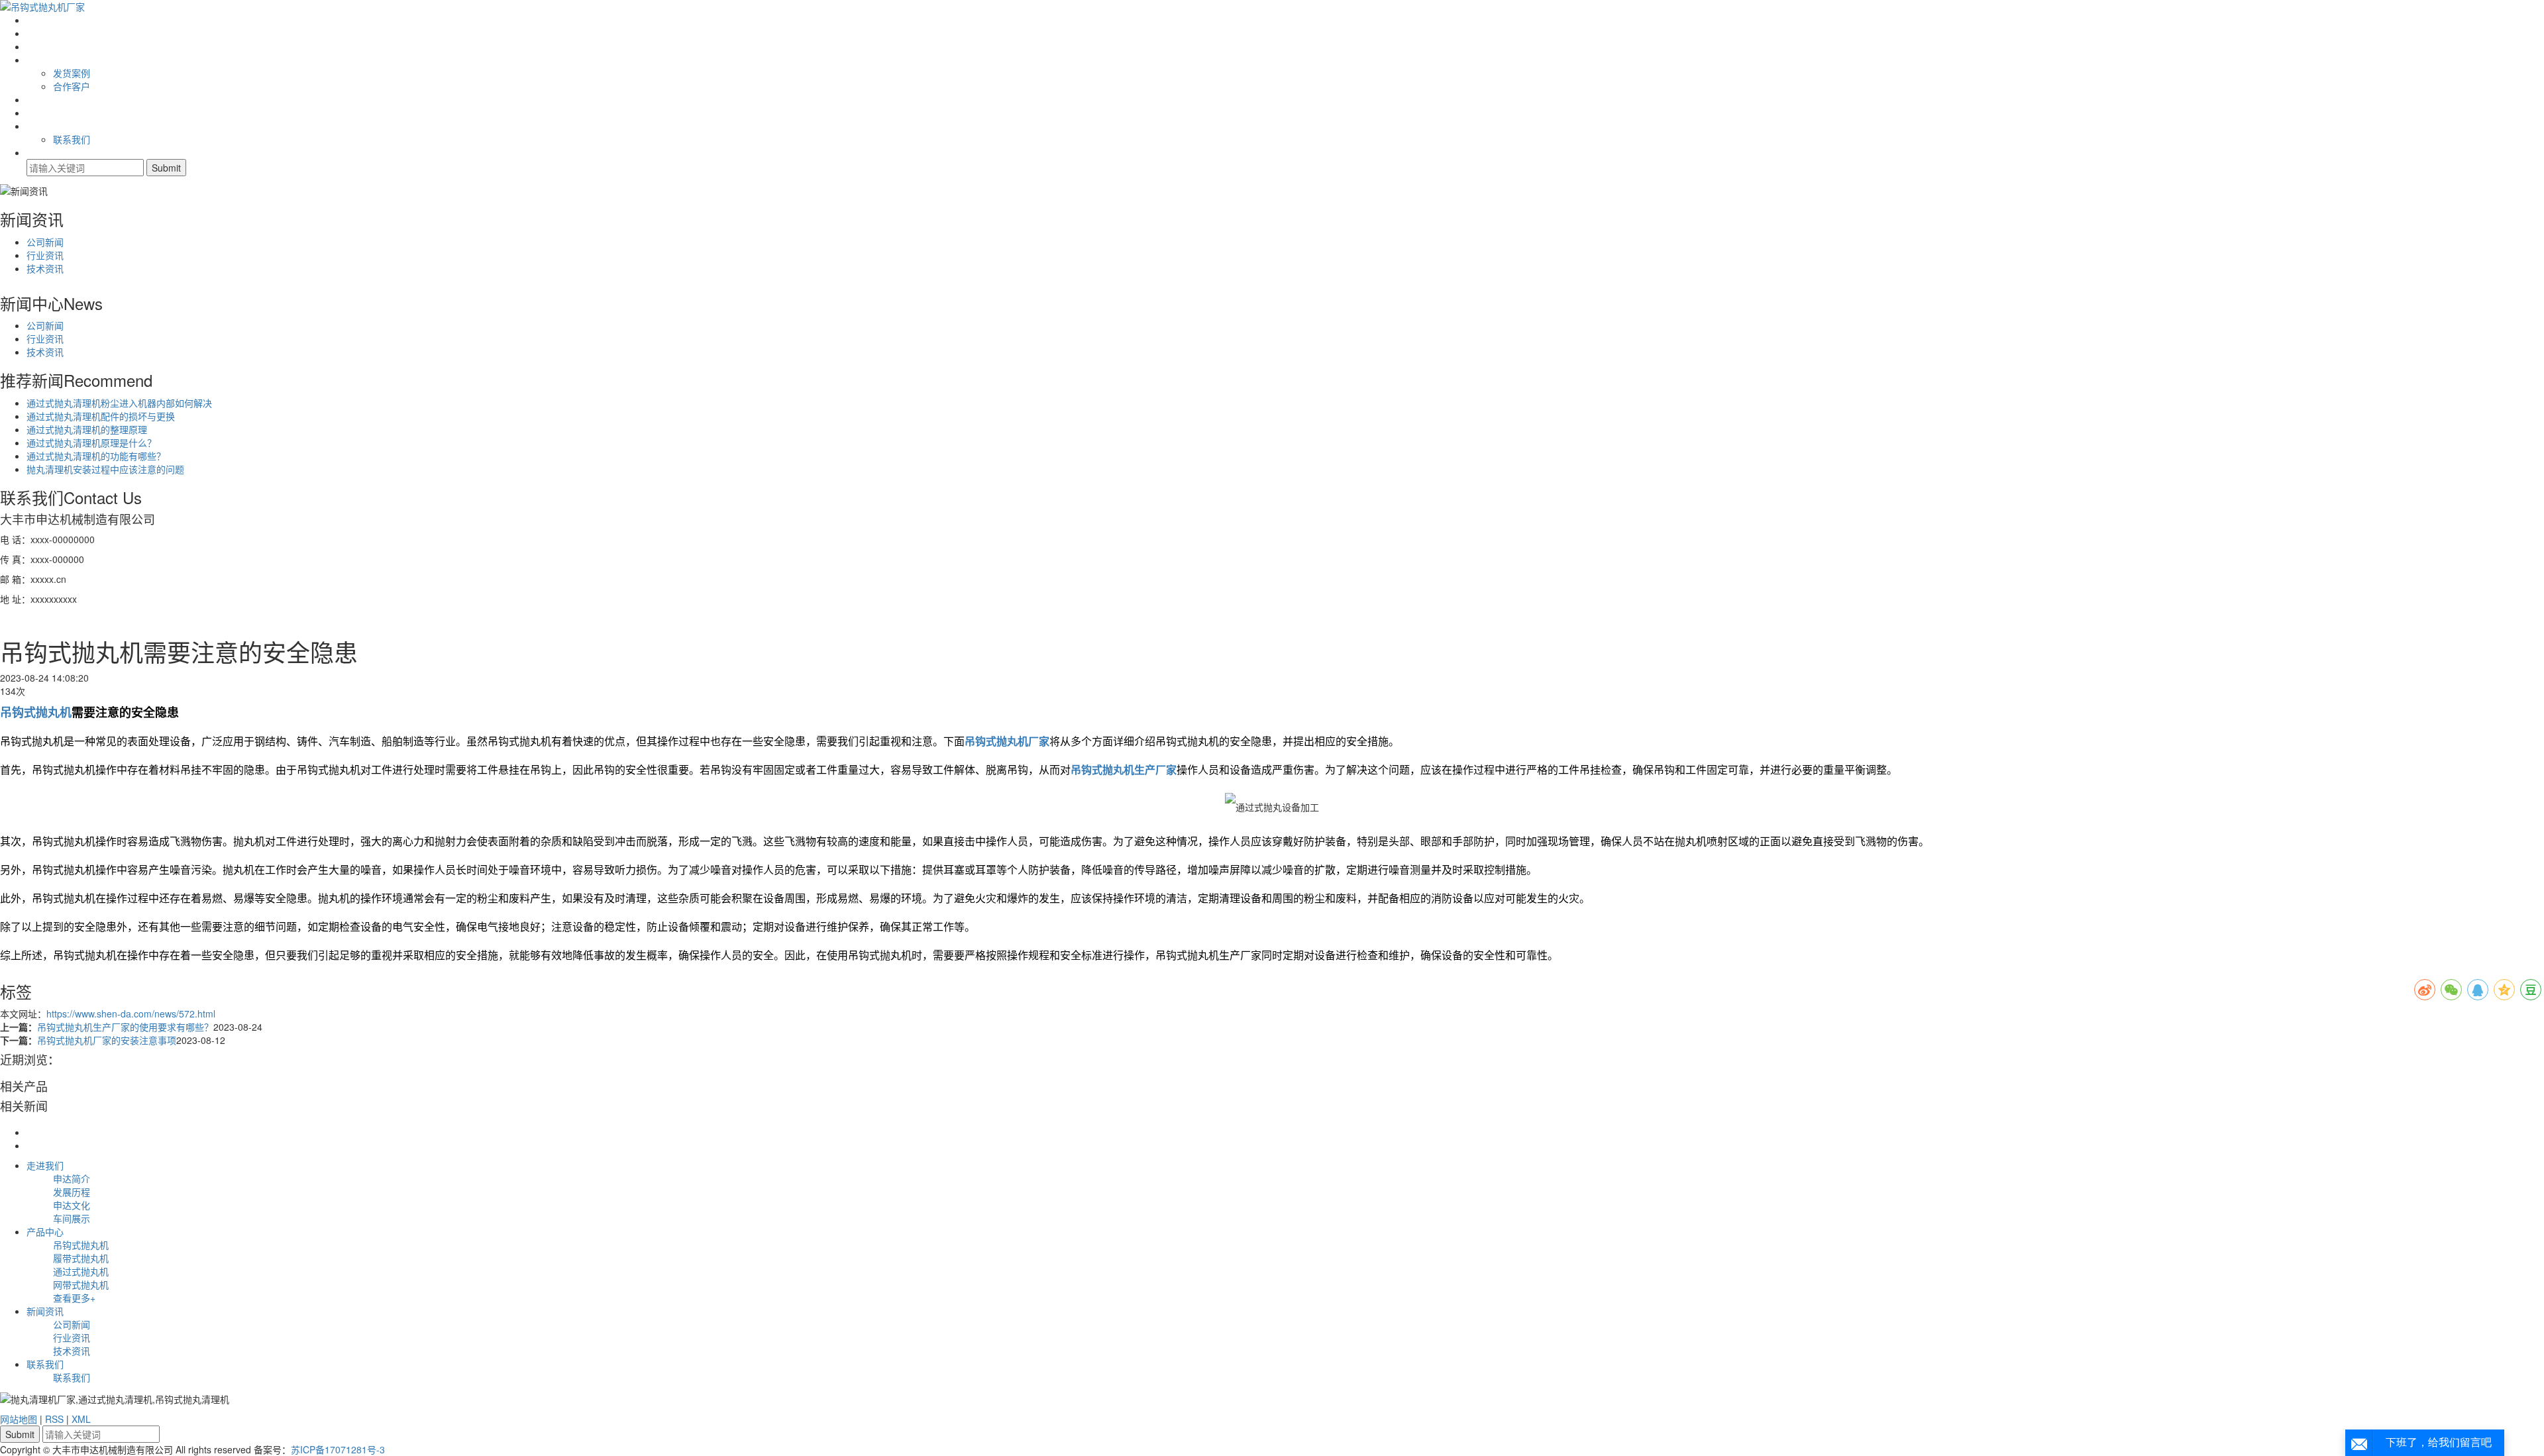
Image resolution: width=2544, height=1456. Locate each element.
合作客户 (72, 86)
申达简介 (72, 1178)
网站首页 (45, 20)
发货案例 (72, 73)
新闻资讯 (45, 1311)
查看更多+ (74, 1298)
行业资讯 (45, 255)
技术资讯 (45, 268)
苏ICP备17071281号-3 (338, 1449)
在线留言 (45, 113)
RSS (54, 1419)
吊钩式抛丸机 (81, 1245)
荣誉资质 (45, 99)
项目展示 (45, 60)
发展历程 (72, 1192)
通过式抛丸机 (81, 1271)
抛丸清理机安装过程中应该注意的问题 (105, 469)
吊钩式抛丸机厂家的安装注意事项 (107, 1040)
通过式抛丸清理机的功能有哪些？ (96, 456)
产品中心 (45, 46)
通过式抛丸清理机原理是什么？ (91, 442)
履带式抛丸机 (81, 1258)
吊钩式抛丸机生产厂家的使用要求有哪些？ (125, 1027)
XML (81, 1419)
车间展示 (72, 1218)
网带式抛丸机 (81, 1284)
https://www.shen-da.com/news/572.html (131, 1014)
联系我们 (45, 126)
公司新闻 (45, 242)
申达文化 (72, 1205)
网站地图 (19, 1419)
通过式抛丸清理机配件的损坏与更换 (101, 416)
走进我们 (45, 1165)
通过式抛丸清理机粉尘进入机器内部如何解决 (119, 403)
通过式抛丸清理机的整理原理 (87, 429)
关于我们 (45, 33)
